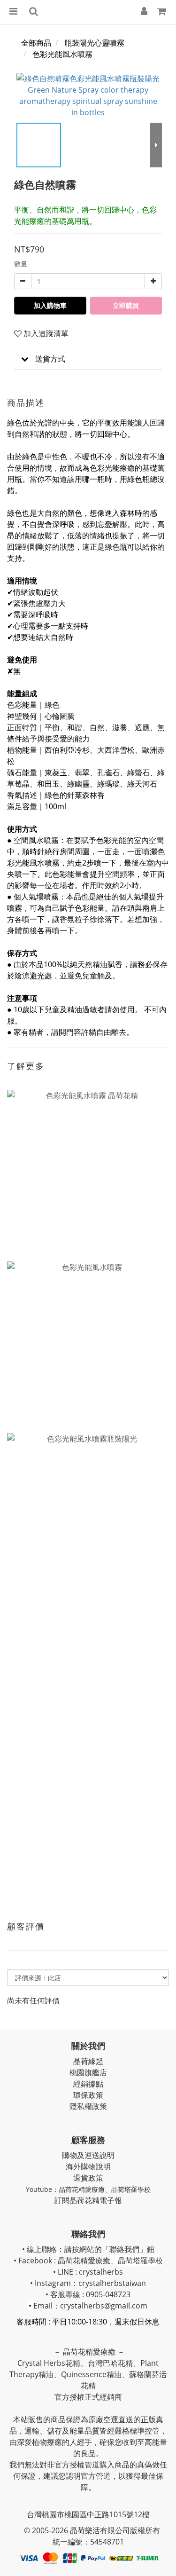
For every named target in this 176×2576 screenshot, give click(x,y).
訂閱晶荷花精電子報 (88, 2200)
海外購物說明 (88, 2166)
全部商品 (36, 43)
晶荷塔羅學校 (131, 2189)
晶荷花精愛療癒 (82, 2189)
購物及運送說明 (88, 2155)
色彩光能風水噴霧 (62, 54)
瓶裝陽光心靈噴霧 (94, 43)
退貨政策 (88, 2178)
